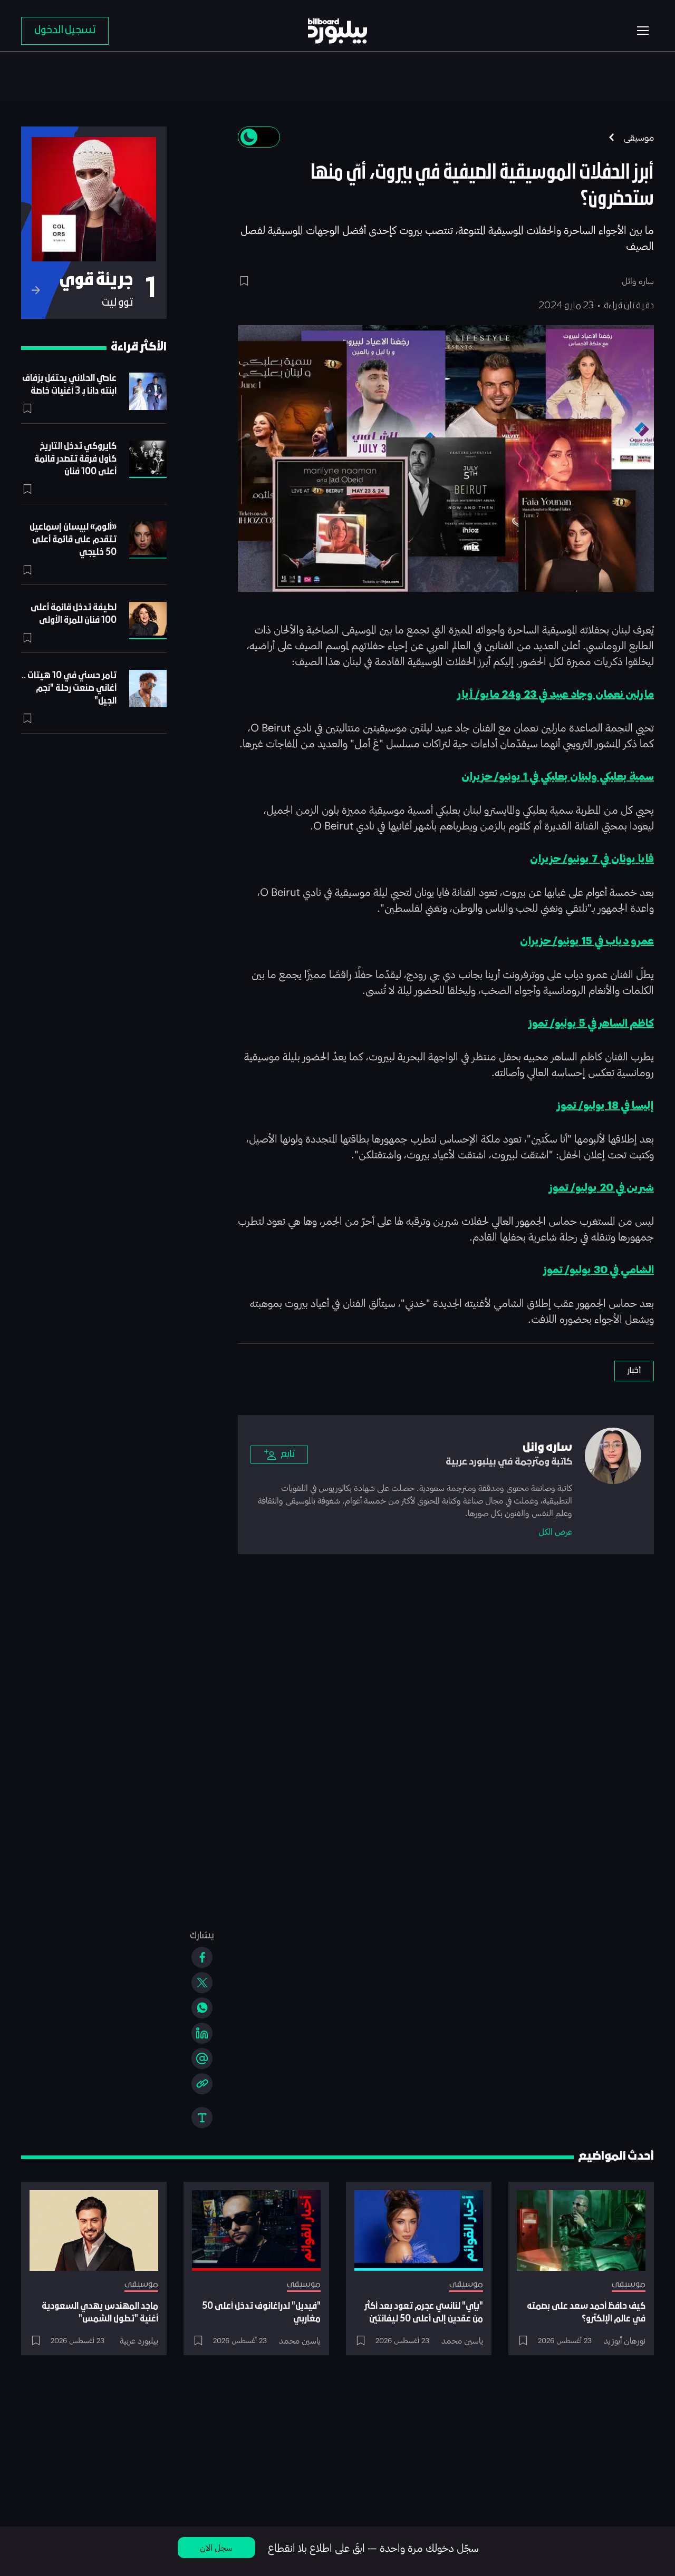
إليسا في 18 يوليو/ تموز (605, 1106)
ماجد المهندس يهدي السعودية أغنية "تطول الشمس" (100, 2313)
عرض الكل (555, 1531)
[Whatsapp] (202, 2008)
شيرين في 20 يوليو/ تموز (601, 1188)
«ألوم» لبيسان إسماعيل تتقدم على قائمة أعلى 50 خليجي (73, 540)
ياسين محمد (462, 2340)
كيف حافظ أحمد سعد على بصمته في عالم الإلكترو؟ (586, 2313)
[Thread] (202, 2058)
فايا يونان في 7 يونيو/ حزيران (592, 859)
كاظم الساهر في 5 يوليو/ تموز (591, 1023)
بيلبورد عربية (139, 2340)
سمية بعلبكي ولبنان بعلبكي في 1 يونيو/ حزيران (558, 777)
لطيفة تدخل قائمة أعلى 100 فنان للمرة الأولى (74, 614)
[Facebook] (202, 1957)
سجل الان (216, 2547)
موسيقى (639, 137)
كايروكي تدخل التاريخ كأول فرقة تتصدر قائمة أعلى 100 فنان (75, 459)
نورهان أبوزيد (625, 2340)
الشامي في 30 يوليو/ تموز (599, 1270)
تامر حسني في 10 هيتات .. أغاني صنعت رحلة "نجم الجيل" (69, 689)
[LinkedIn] (202, 2033)
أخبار (634, 1371)
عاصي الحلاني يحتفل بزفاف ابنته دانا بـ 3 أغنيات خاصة (69, 385)
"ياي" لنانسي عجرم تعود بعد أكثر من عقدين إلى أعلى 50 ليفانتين (424, 2313)
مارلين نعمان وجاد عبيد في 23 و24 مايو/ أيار (556, 695)
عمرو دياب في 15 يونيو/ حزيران (587, 941)
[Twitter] (202, 1983)
